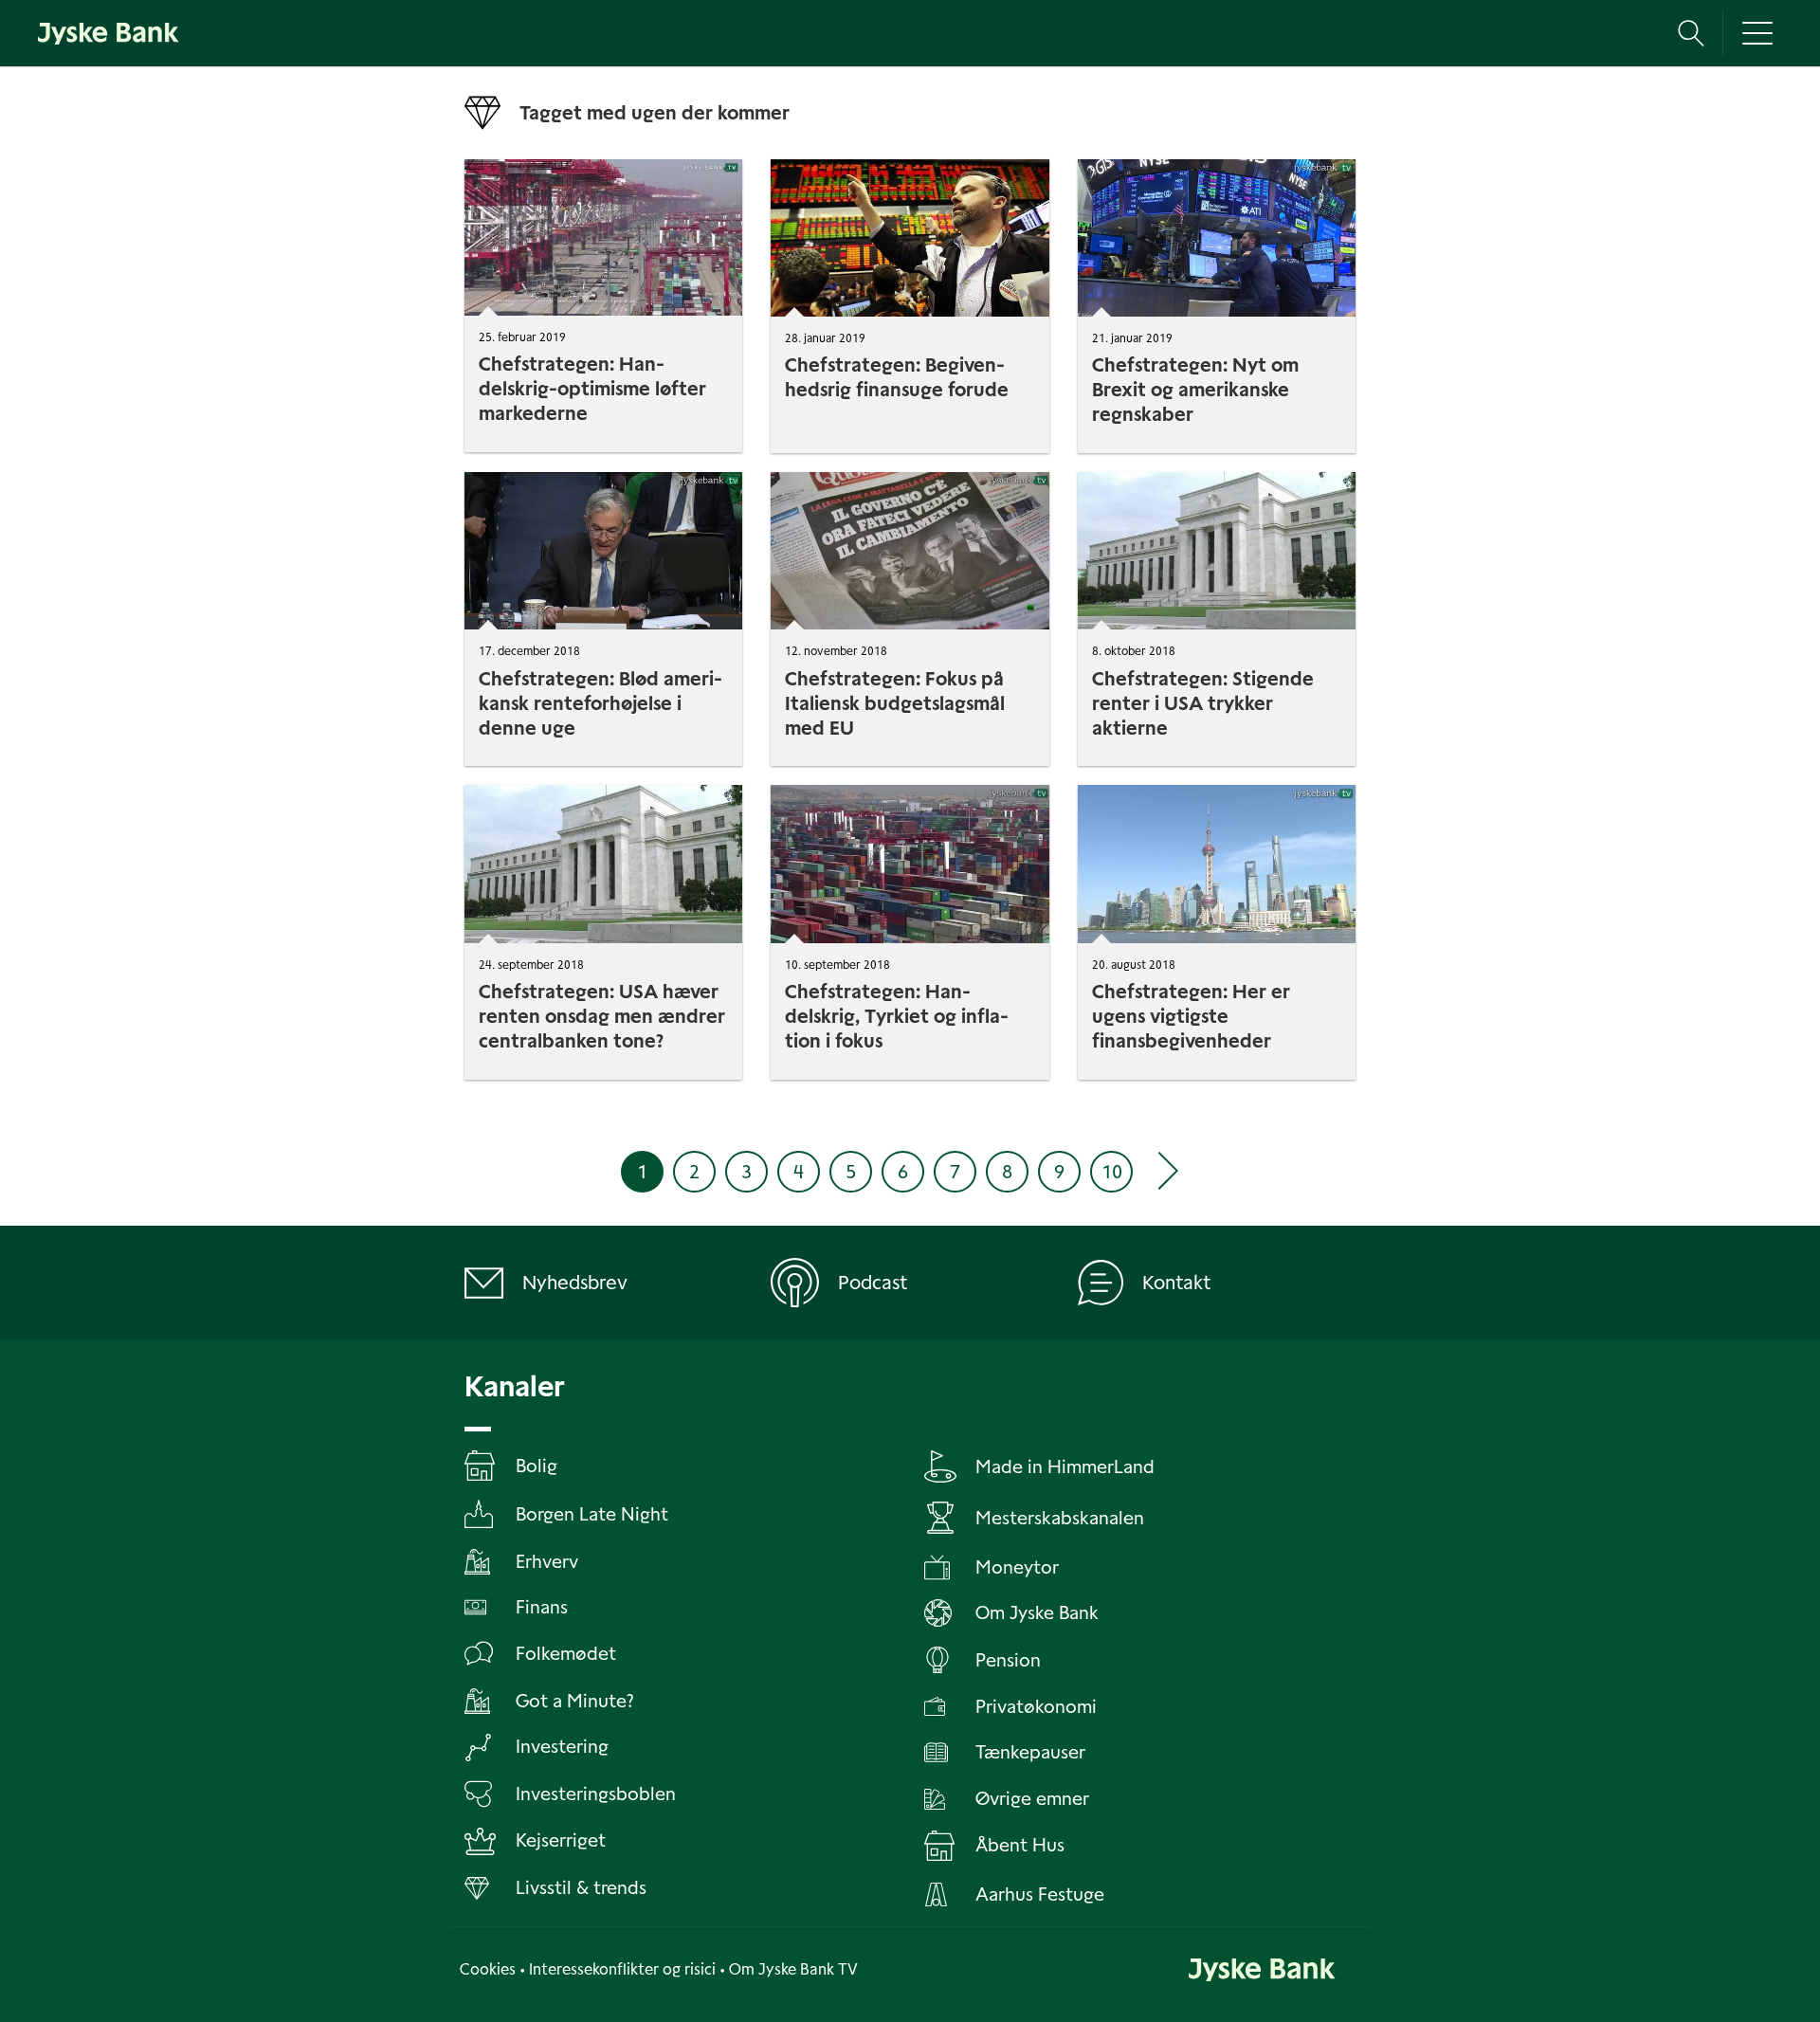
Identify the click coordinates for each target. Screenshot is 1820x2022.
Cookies (488, 1969)
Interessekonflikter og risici (622, 1969)
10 (1112, 1172)
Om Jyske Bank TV (793, 1969)
